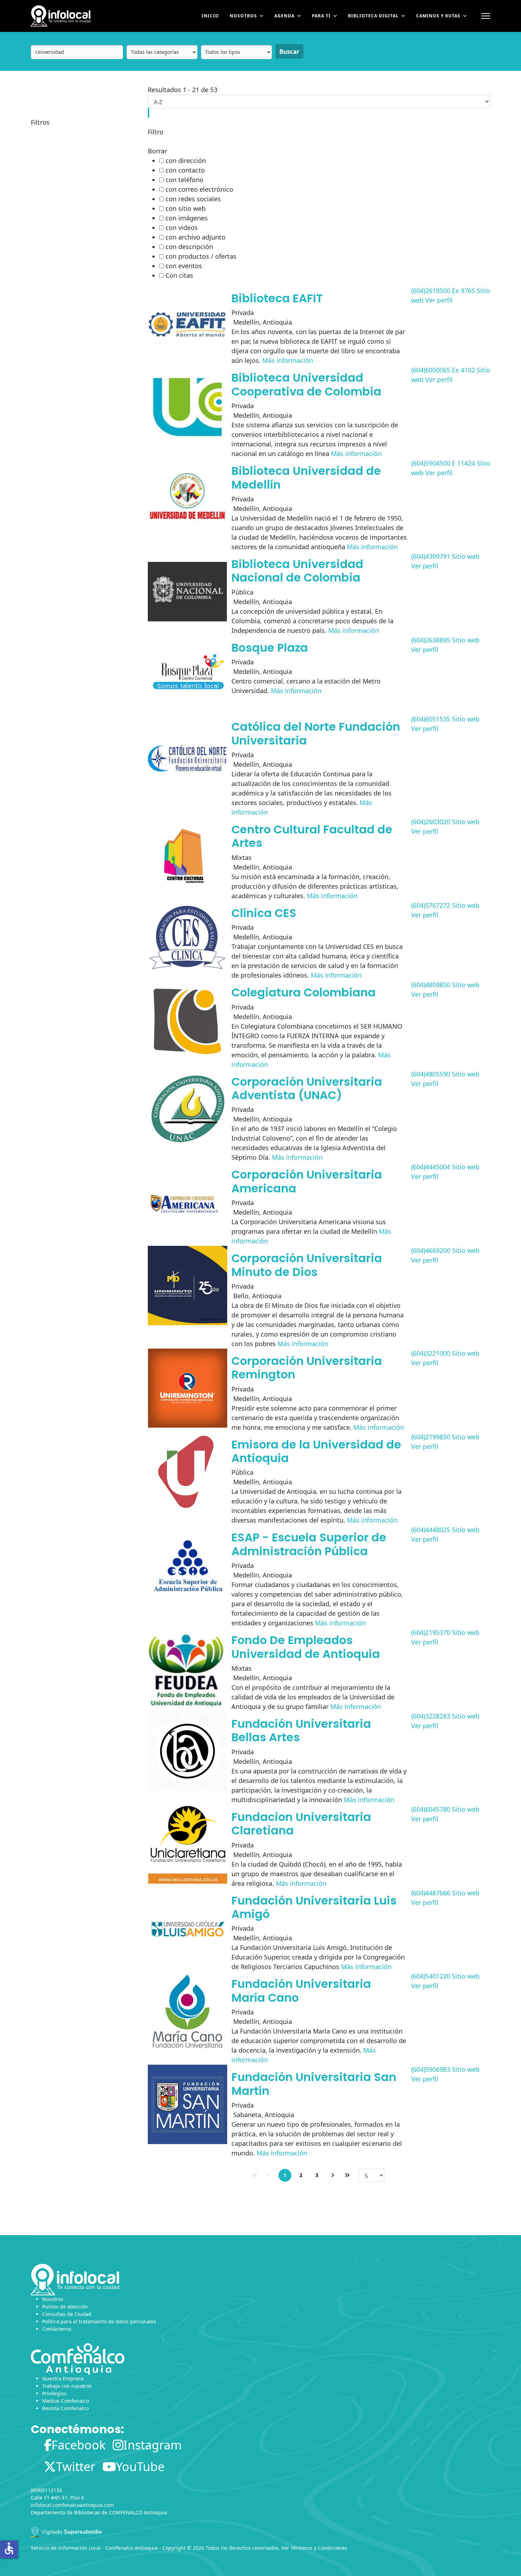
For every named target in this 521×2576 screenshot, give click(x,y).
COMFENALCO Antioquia (138, 2512)
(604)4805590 (431, 1074)
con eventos (184, 266)
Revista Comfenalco (65, 2408)
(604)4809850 (431, 985)
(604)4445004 (431, 1167)
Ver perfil (439, 300)
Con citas (179, 275)
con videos (182, 227)
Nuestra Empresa (63, 2378)
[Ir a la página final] (347, 2175)
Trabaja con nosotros (67, 2386)
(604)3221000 (431, 1353)
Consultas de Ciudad (67, 2314)
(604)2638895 (431, 640)
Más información (288, 360)
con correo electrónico (199, 189)
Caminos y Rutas (438, 16)
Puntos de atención (65, 2307)
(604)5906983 (431, 2069)
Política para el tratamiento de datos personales (99, 2321)
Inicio (210, 16)
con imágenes (187, 218)
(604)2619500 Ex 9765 (443, 291)
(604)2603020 (431, 822)
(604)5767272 (431, 905)
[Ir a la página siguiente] (333, 2175)
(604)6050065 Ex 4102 (443, 370)
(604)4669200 (431, 1250)
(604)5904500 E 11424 (443, 463)
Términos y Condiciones (319, 2548)
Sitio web (466, 556)
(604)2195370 (431, 1632)
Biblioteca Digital (373, 16)
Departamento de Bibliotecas (65, 2512)
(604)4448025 (431, 1530)
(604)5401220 (431, 1976)
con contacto (185, 170)
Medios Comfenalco (66, 2401)
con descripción (189, 247)
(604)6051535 (431, 719)
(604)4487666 (431, 1893)
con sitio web (186, 208)
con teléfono (184, 180)
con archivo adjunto (195, 237)
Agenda (284, 16)
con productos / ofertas (201, 256)
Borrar (157, 151)
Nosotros (243, 16)
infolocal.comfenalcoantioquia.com (72, 2505)
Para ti (321, 16)
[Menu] (486, 16)
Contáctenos (57, 2329)
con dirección (186, 161)
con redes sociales (193, 199)
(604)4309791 (431, 556)
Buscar (289, 52)
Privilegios (54, 2393)
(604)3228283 (431, 1716)
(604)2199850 (431, 1437)
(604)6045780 (431, 1809)
